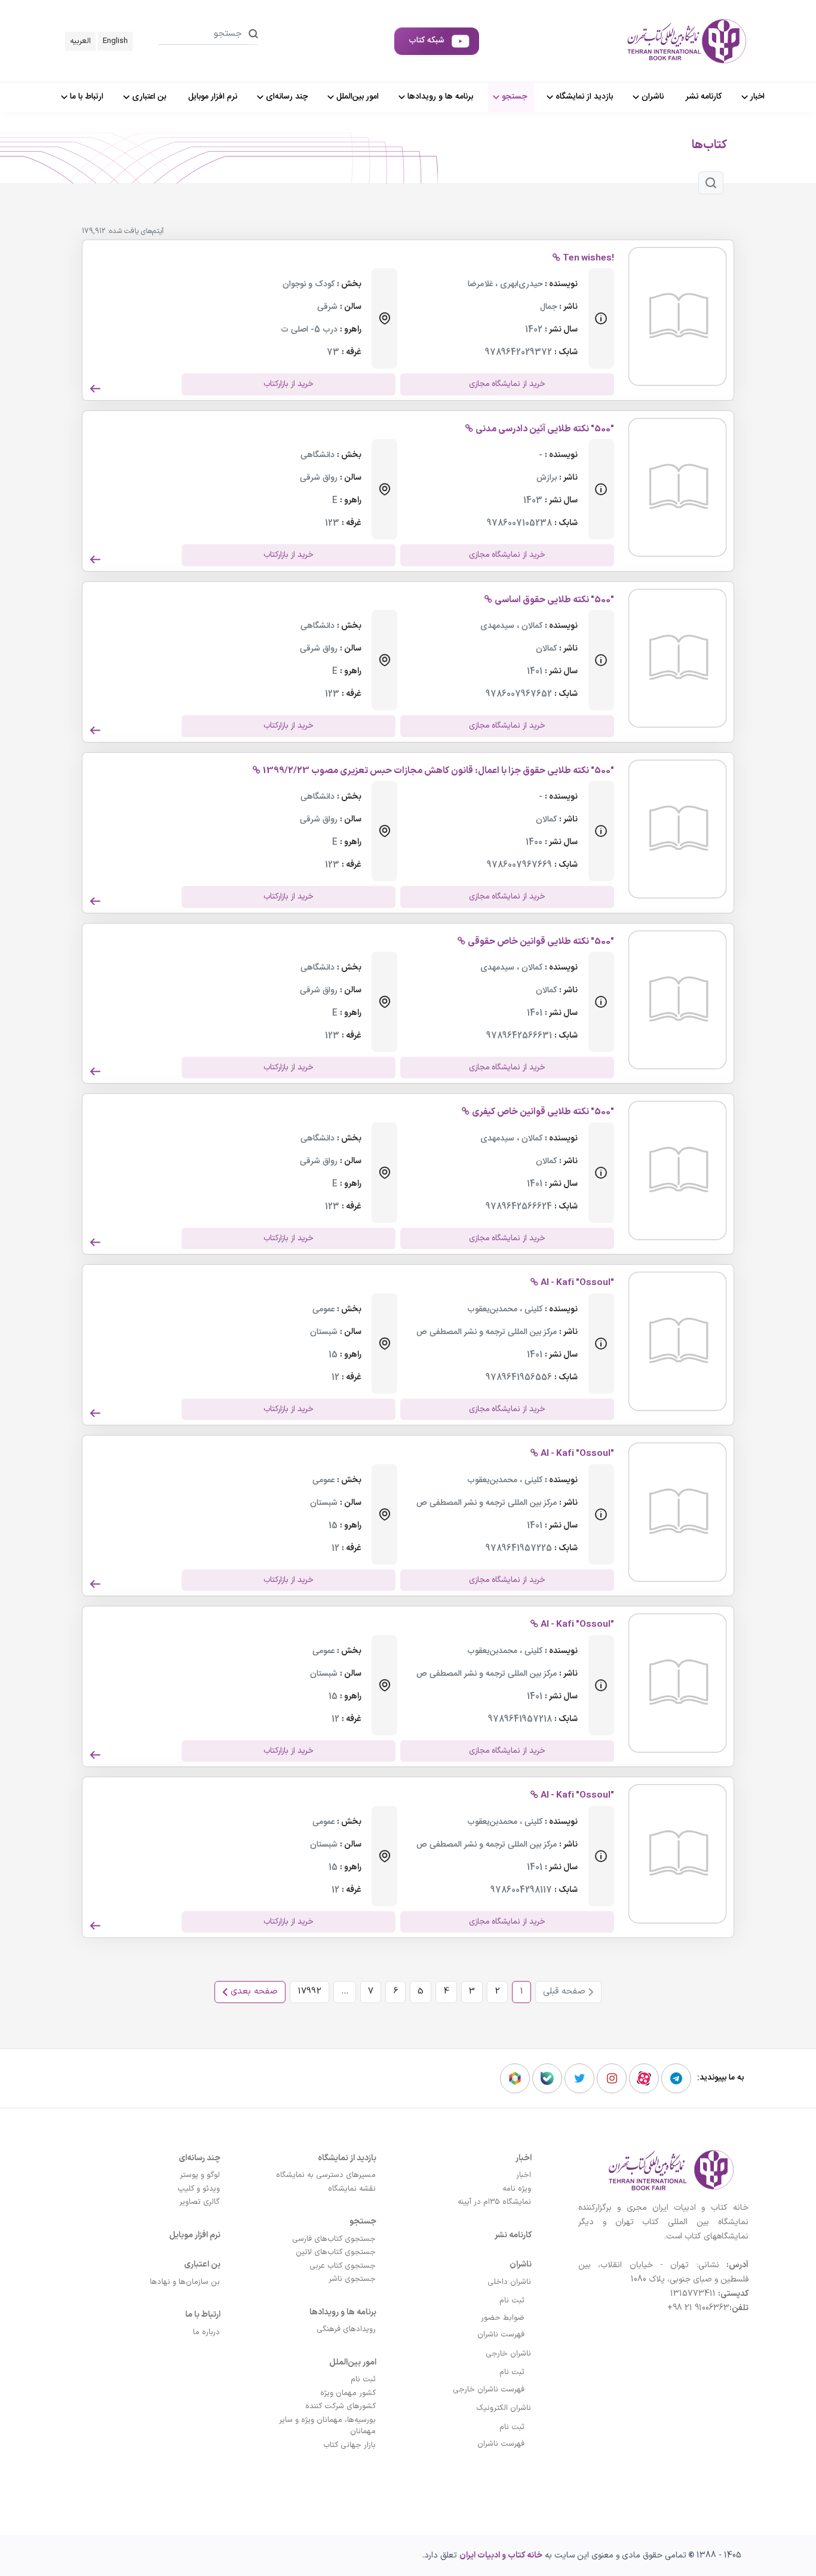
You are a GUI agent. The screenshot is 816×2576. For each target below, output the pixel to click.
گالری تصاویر (200, 2202)
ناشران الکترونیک (504, 2408)
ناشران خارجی (508, 2354)
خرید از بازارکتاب (289, 384)
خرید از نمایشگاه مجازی (507, 384)
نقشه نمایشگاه (352, 2189)
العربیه (80, 41)
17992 (309, 1991)
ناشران (521, 2264)
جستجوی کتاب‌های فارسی (334, 2239)
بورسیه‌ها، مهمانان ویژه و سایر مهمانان (327, 2426)
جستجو (363, 2221)
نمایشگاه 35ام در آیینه (494, 2202)
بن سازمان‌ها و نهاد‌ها (185, 2282)
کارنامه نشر (513, 2235)
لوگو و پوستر (200, 2175)
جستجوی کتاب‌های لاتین (336, 2252)
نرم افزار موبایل (195, 2235)
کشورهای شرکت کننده (340, 2406)
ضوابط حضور (503, 2318)
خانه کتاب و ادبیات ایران (501, 2555)
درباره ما (206, 2332)
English (115, 41)
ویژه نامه (517, 2189)
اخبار (524, 2158)
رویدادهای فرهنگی (346, 2329)
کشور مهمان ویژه (348, 2393)
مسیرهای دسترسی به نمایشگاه (326, 2175)
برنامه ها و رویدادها (343, 2312)
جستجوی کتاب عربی (343, 2266)
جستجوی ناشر (352, 2279)
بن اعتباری (202, 2264)
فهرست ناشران (501, 2335)
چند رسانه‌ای (200, 2158)
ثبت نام (512, 2301)
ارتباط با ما (203, 2315)
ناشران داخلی (509, 2282)
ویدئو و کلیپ (199, 2189)
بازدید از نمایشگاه (347, 2158)
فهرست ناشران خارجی (489, 2390)
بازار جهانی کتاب (349, 2445)
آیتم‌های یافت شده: (136, 231)
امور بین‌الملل (353, 2362)
